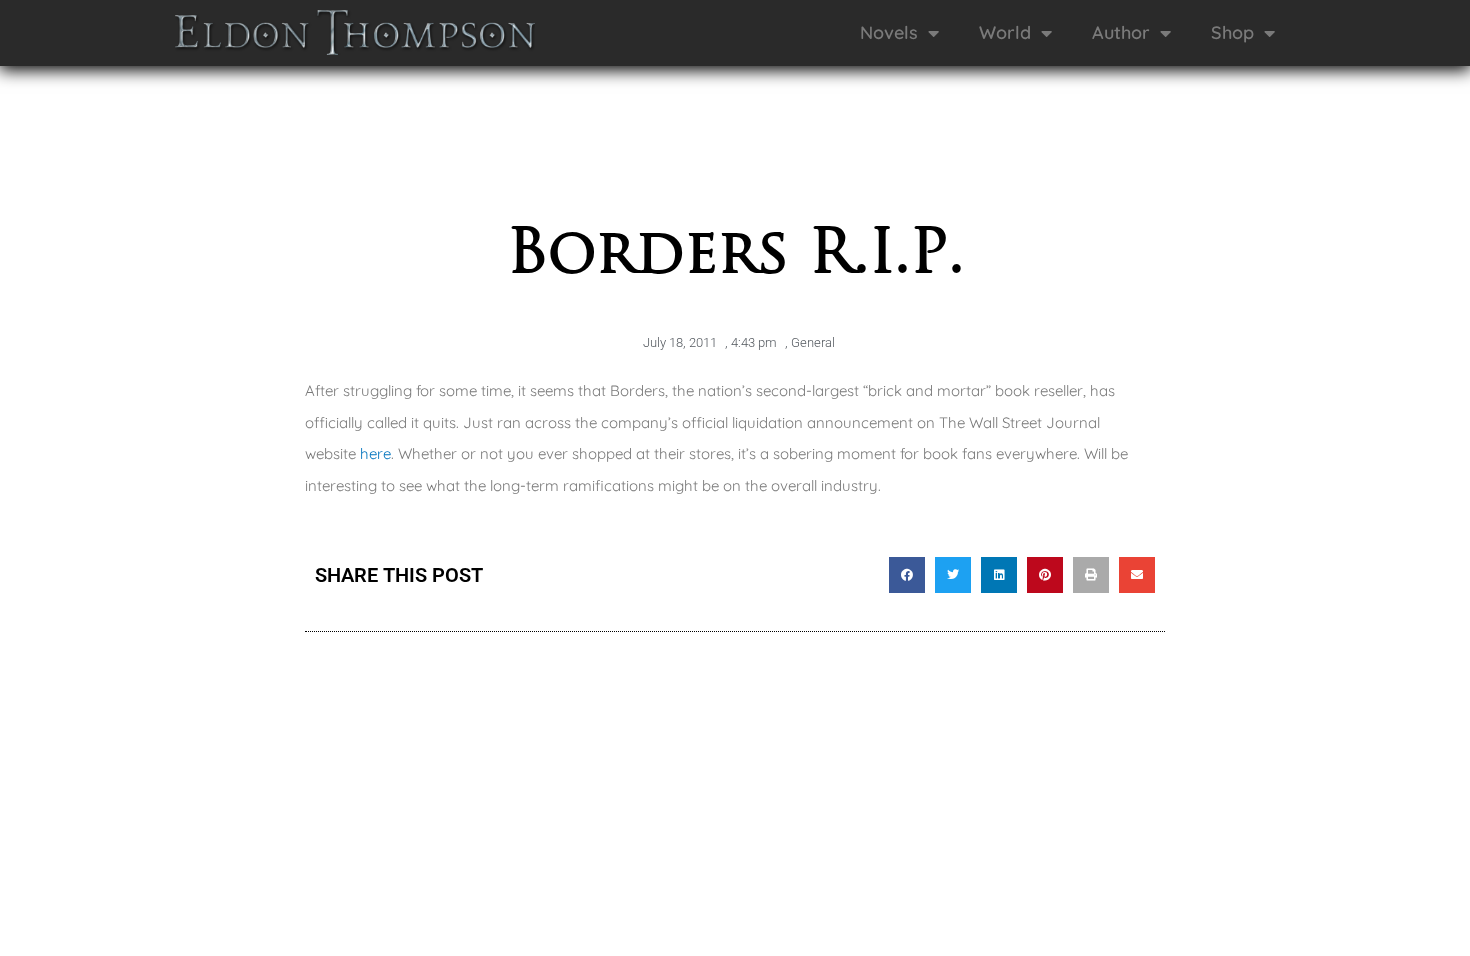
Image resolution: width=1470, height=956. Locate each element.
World (1005, 32)
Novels (889, 32)
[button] (907, 575)
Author (1121, 32)
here (375, 453)
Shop (1232, 32)
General (813, 342)
